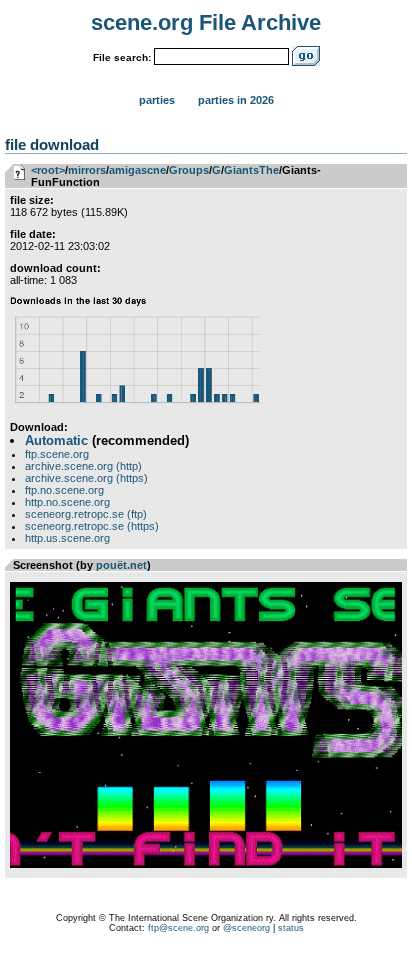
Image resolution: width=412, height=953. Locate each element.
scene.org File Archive (206, 22)
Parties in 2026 (236, 100)
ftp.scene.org (57, 454)
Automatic (56, 440)
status (291, 928)
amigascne (137, 170)
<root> (48, 170)
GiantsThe (251, 170)
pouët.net (121, 565)
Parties (157, 100)
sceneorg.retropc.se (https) (92, 526)
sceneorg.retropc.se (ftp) (86, 514)
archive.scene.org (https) (86, 478)
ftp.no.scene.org (64, 490)
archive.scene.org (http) (83, 466)
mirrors (87, 170)
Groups (189, 170)
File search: (122, 57)
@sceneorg (246, 928)
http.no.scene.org (67, 502)
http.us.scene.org (67, 538)
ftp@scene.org (178, 928)
